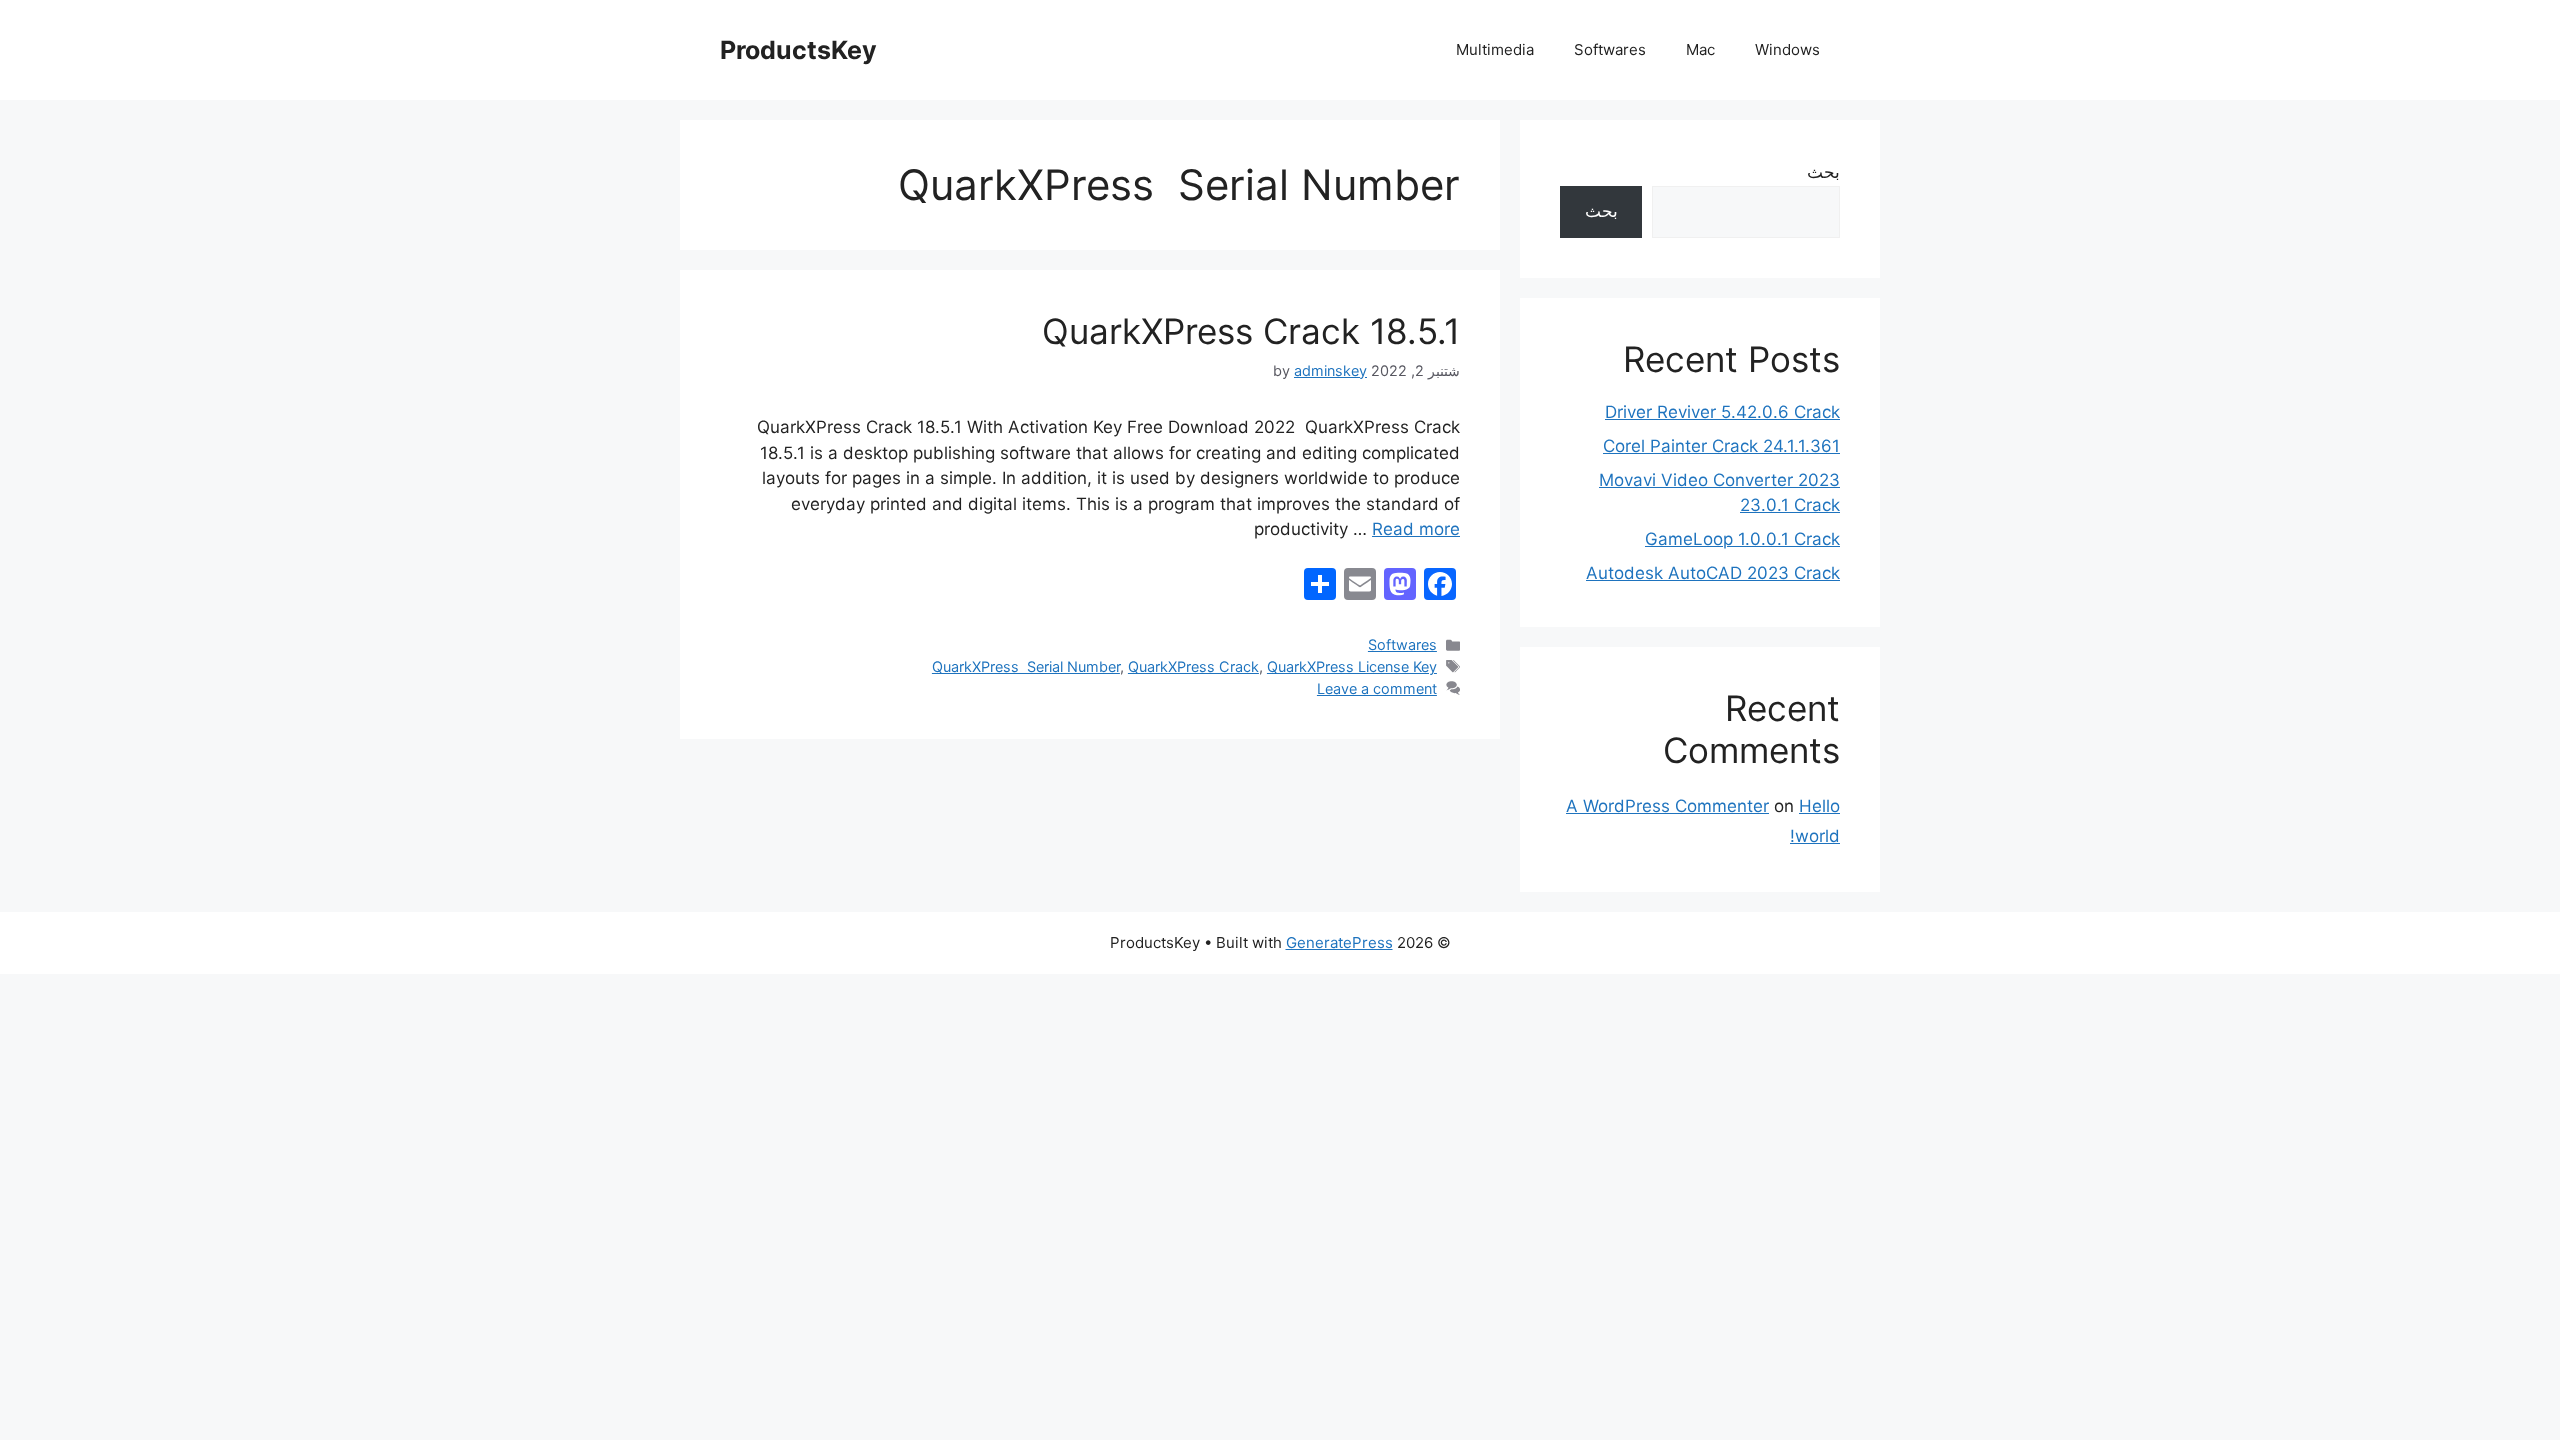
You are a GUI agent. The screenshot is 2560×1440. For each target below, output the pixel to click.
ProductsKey (798, 50)
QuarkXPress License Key (1352, 666)
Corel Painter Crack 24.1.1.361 (1721, 446)
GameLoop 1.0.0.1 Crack (1742, 539)
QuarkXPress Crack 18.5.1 (1251, 331)
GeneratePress (1339, 942)
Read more (1416, 529)
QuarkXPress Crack (1193, 666)
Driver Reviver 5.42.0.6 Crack (1722, 412)
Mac (1700, 49)
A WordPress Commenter (1667, 806)
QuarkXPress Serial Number (1026, 666)
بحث (1823, 172)
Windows (1787, 49)
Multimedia (1495, 49)
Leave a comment (1377, 688)
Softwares (1610, 49)
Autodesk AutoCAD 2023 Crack (1713, 573)
